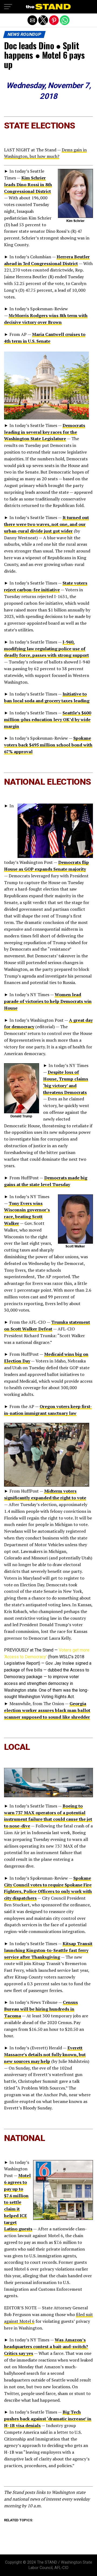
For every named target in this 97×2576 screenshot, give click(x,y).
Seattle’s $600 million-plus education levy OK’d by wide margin (48, 719)
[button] (8, 7)
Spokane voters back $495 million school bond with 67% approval (48, 745)
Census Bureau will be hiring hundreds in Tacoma (41, 2009)
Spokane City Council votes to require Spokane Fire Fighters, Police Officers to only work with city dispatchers (48, 1888)
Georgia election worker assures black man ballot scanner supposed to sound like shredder (47, 1710)
